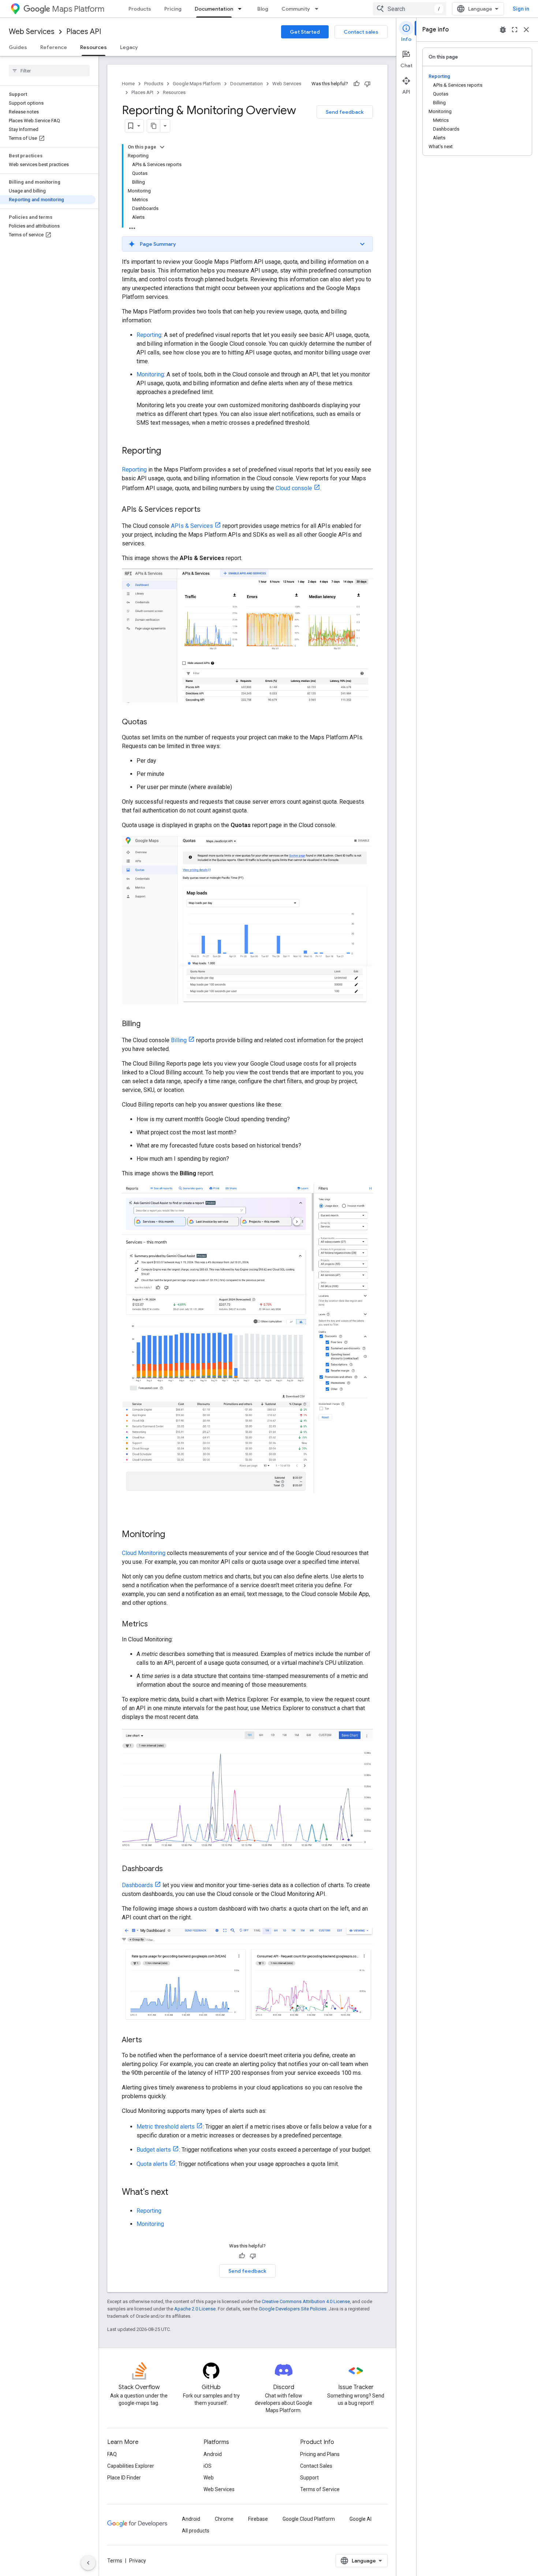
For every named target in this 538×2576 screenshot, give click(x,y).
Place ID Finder (124, 2478)
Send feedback (345, 112)
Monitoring (150, 374)
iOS (208, 2466)
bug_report (503, 30)
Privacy (138, 2561)
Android (213, 2454)
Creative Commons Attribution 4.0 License (306, 2301)
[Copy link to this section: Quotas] (154, 722)
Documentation (214, 9)
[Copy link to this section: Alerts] (149, 2040)
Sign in (521, 9)
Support (309, 2478)
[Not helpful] (367, 84)
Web (209, 2478)
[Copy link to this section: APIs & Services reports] (208, 510)
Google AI (360, 2519)
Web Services (32, 32)
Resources (94, 47)
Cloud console (294, 488)
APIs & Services (192, 526)
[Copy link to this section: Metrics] (155, 1625)
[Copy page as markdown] (154, 126)
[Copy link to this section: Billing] (148, 1024)
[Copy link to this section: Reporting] (168, 451)
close (526, 30)
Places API (84, 32)
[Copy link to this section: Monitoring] (172, 1535)
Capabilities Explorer (131, 2466)
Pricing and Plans (320, 2454)
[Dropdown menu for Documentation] (242, 9)
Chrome (224, 2519)
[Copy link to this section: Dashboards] (170, 1869)
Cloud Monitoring (144, 1553)
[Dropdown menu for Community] (319, 9)
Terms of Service (320, 2489)
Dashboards (137, 1885)
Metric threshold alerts (166, 2127)
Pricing (173, 9)
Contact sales (361, 32)
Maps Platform (78, 9)
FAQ (112, 2454)
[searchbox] (49, 71)
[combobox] (410, 9)
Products (140, 9)
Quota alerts (152, 2164)
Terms (115, 2561)
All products (196, 2531)
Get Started (305, 32)
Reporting (149, 335)
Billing (179, 1040)
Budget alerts (154, 2150)
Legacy (129, 47)
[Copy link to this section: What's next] (176, 2193)
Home (128, 84)
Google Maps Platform (197, 84)
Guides (18, 47)
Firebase (258, 2519)
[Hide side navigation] (88, 2563)
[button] (247, 244)
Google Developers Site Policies (293, 2309)
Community (296, 9)
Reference (54, 47)
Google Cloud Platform (309, 2519)
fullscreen (515, 30)
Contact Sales (316, 2466)
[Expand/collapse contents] (162, 147)
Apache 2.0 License (195, 2309)
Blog (263, 9)
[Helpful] (356, 84)
